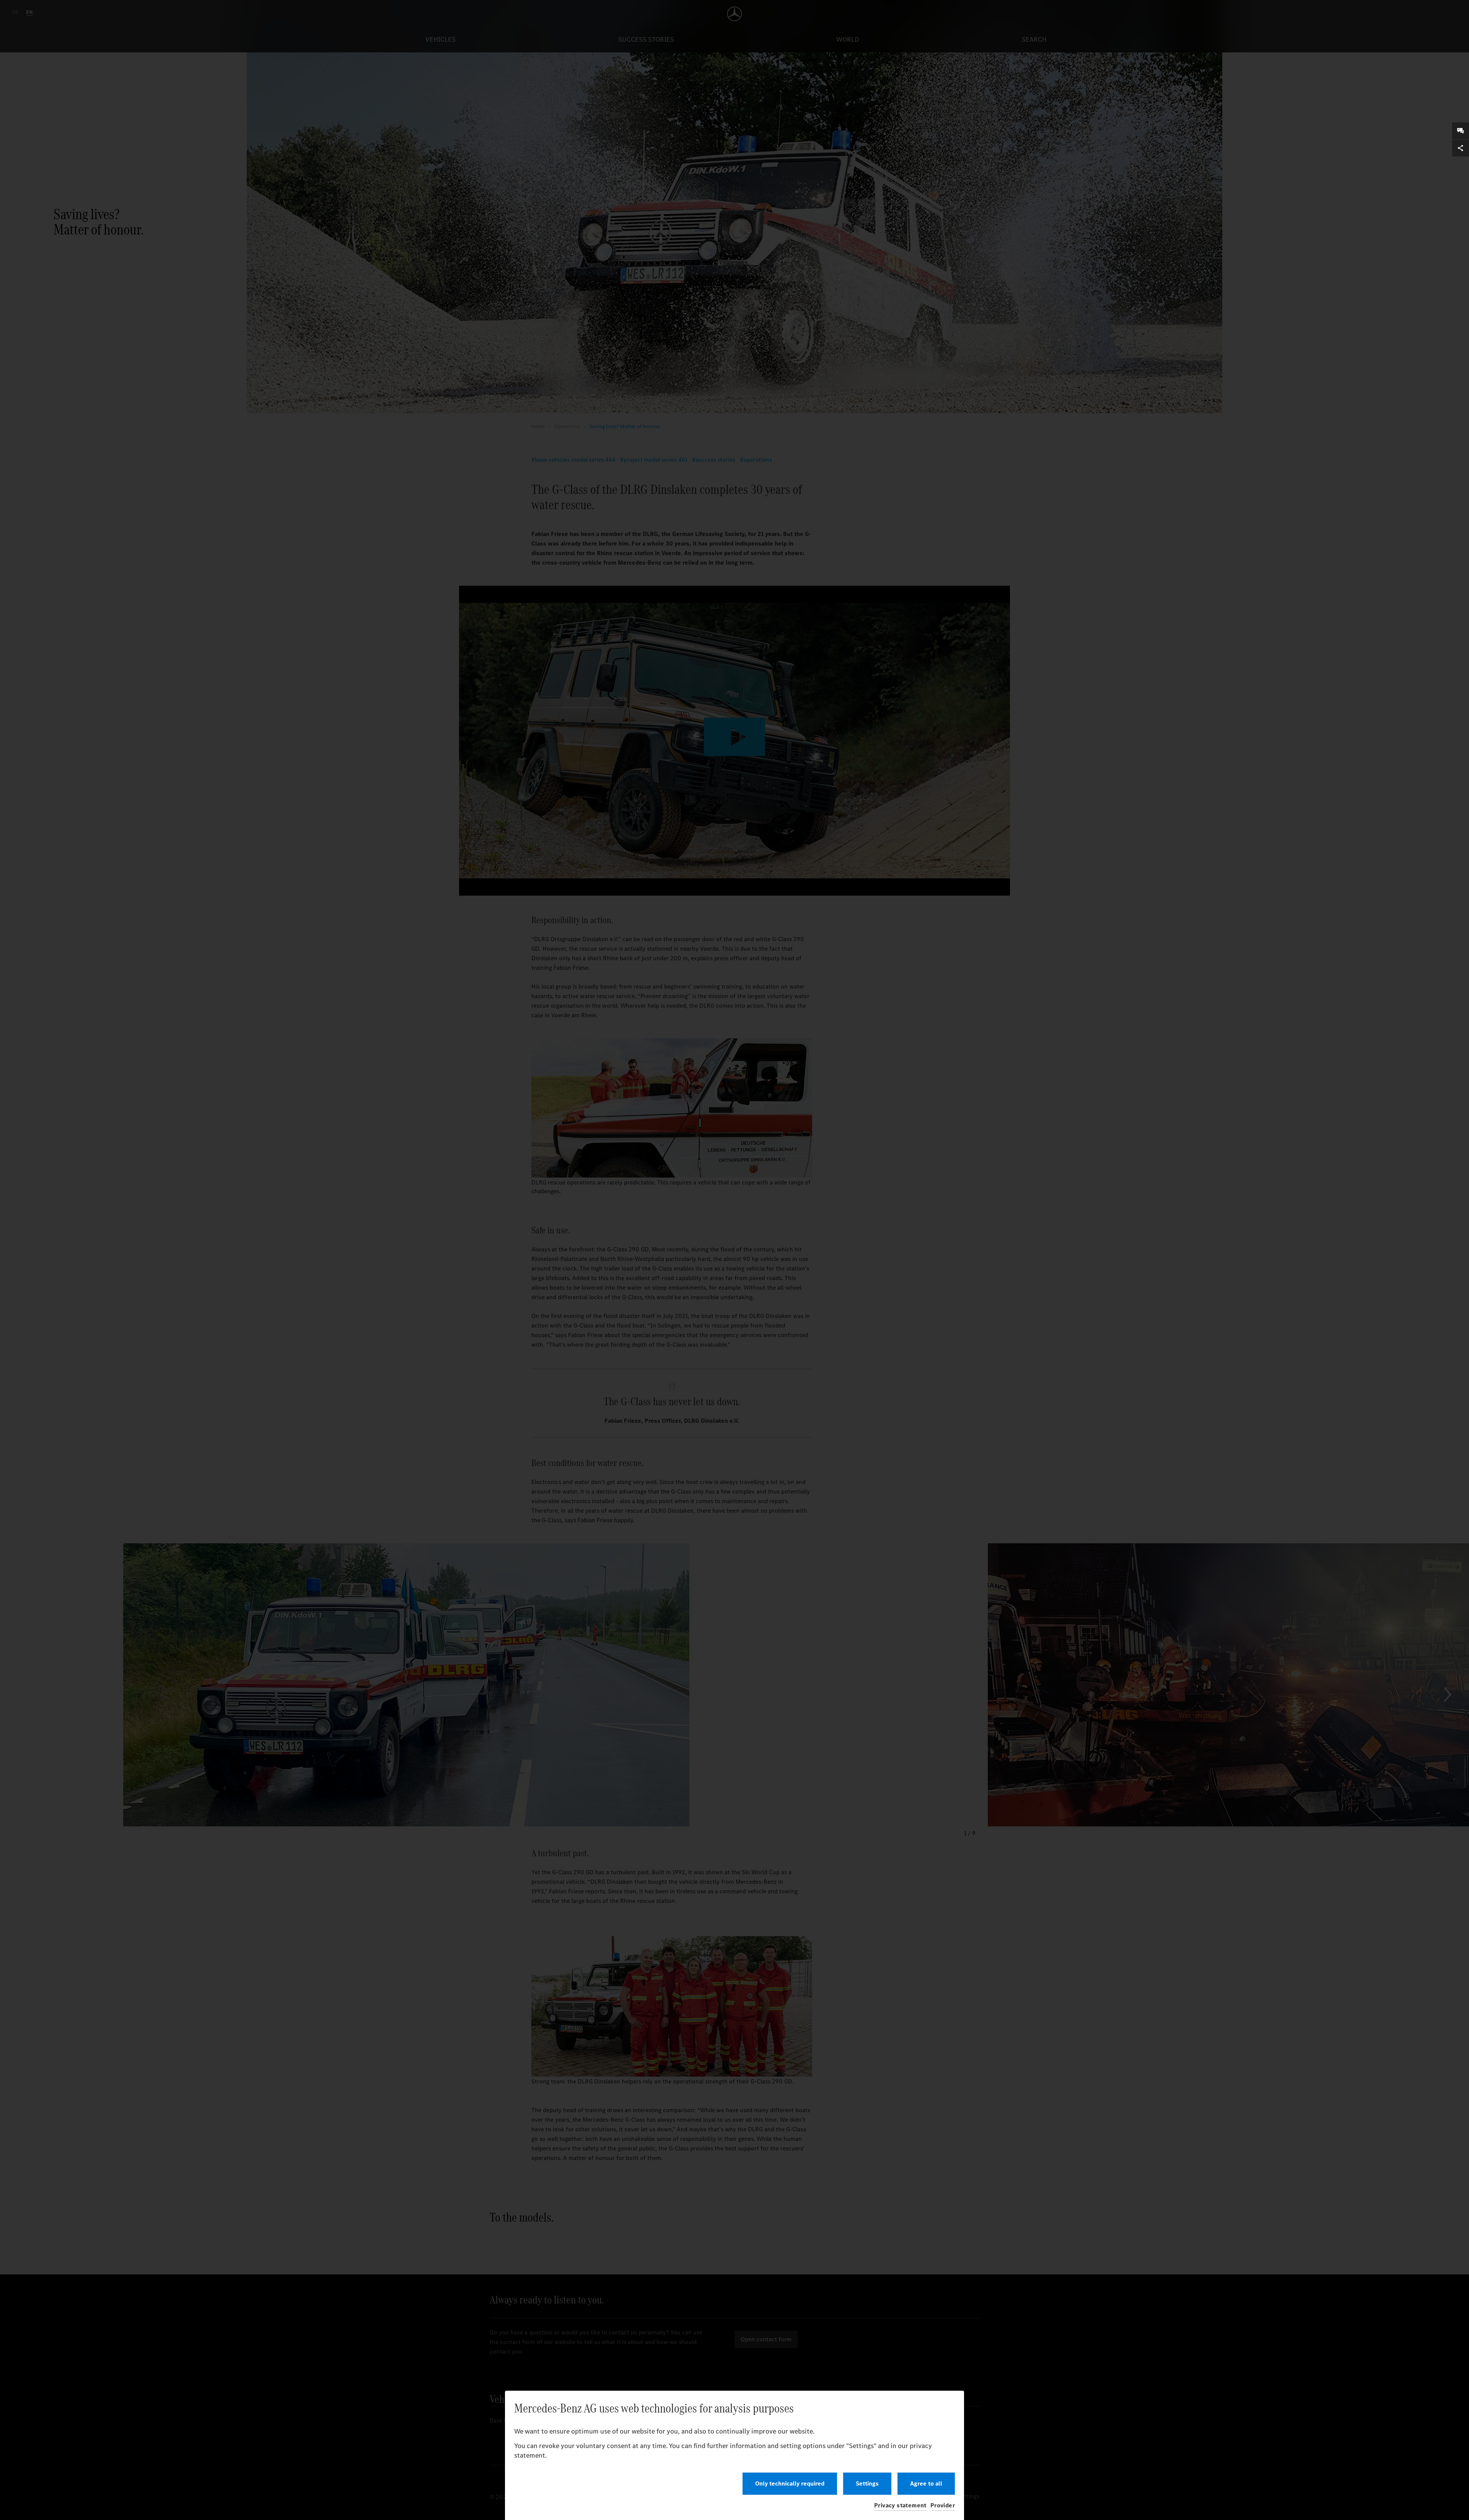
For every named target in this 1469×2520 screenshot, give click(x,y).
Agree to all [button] (926, 2483)
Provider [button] (943, 2505)
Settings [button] (867, 2483)
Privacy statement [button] (900, 2505)
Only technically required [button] (790, 2483)
